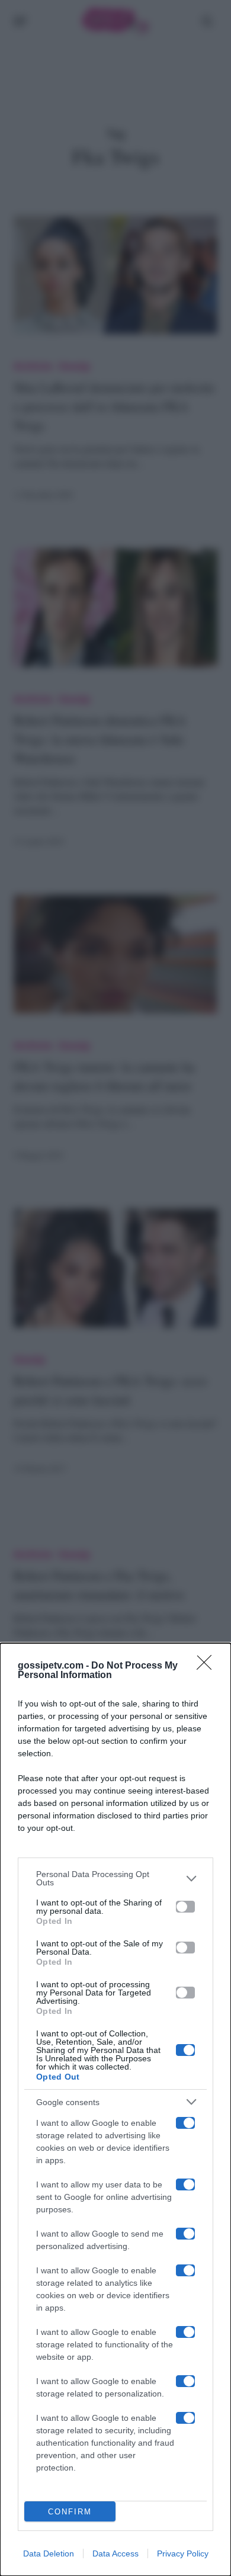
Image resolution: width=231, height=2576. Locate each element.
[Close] (208, 1666)
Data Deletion (49, 2553)
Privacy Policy (183, 2553)
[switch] (185, 1907)
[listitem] (115, 1878)
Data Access (115, 2553)
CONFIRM (70, 2512)
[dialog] (115, 2110)
